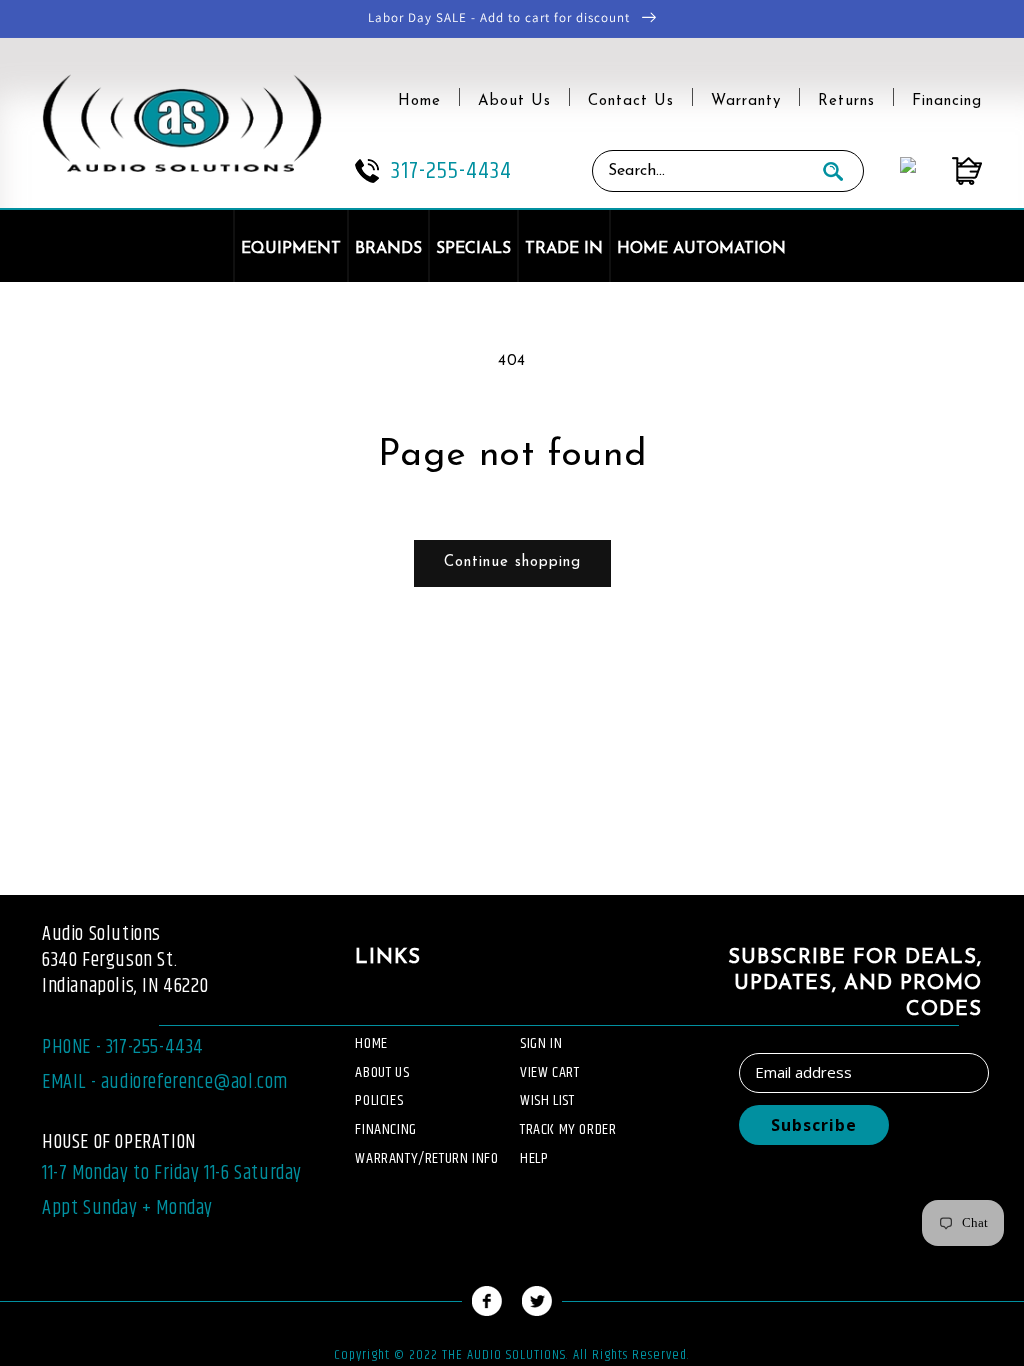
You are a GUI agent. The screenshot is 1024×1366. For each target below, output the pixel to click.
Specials (473, 249)
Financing (947, 101)
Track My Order (568, 1129)
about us (382, 1072)
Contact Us (631, 101)
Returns (846, 101)
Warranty (746, 101)
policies (379, 1100)
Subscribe (814, 1125)
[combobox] (698, 171)
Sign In (541, 1043)
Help (534, 1158)
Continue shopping (512, 562)
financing (385, 1129)
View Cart (549, 1072)
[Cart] (949, 171)
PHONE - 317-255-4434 (123, 1047)
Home (419, 101)
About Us (514, 101)
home (371, 1043)
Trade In (564, 249)
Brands (388, 249)
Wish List (547, 1100)
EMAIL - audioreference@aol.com (165, 1082)
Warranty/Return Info (426, 1158)
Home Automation (701, 249)
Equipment (291, 249)
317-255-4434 (451, 171)
